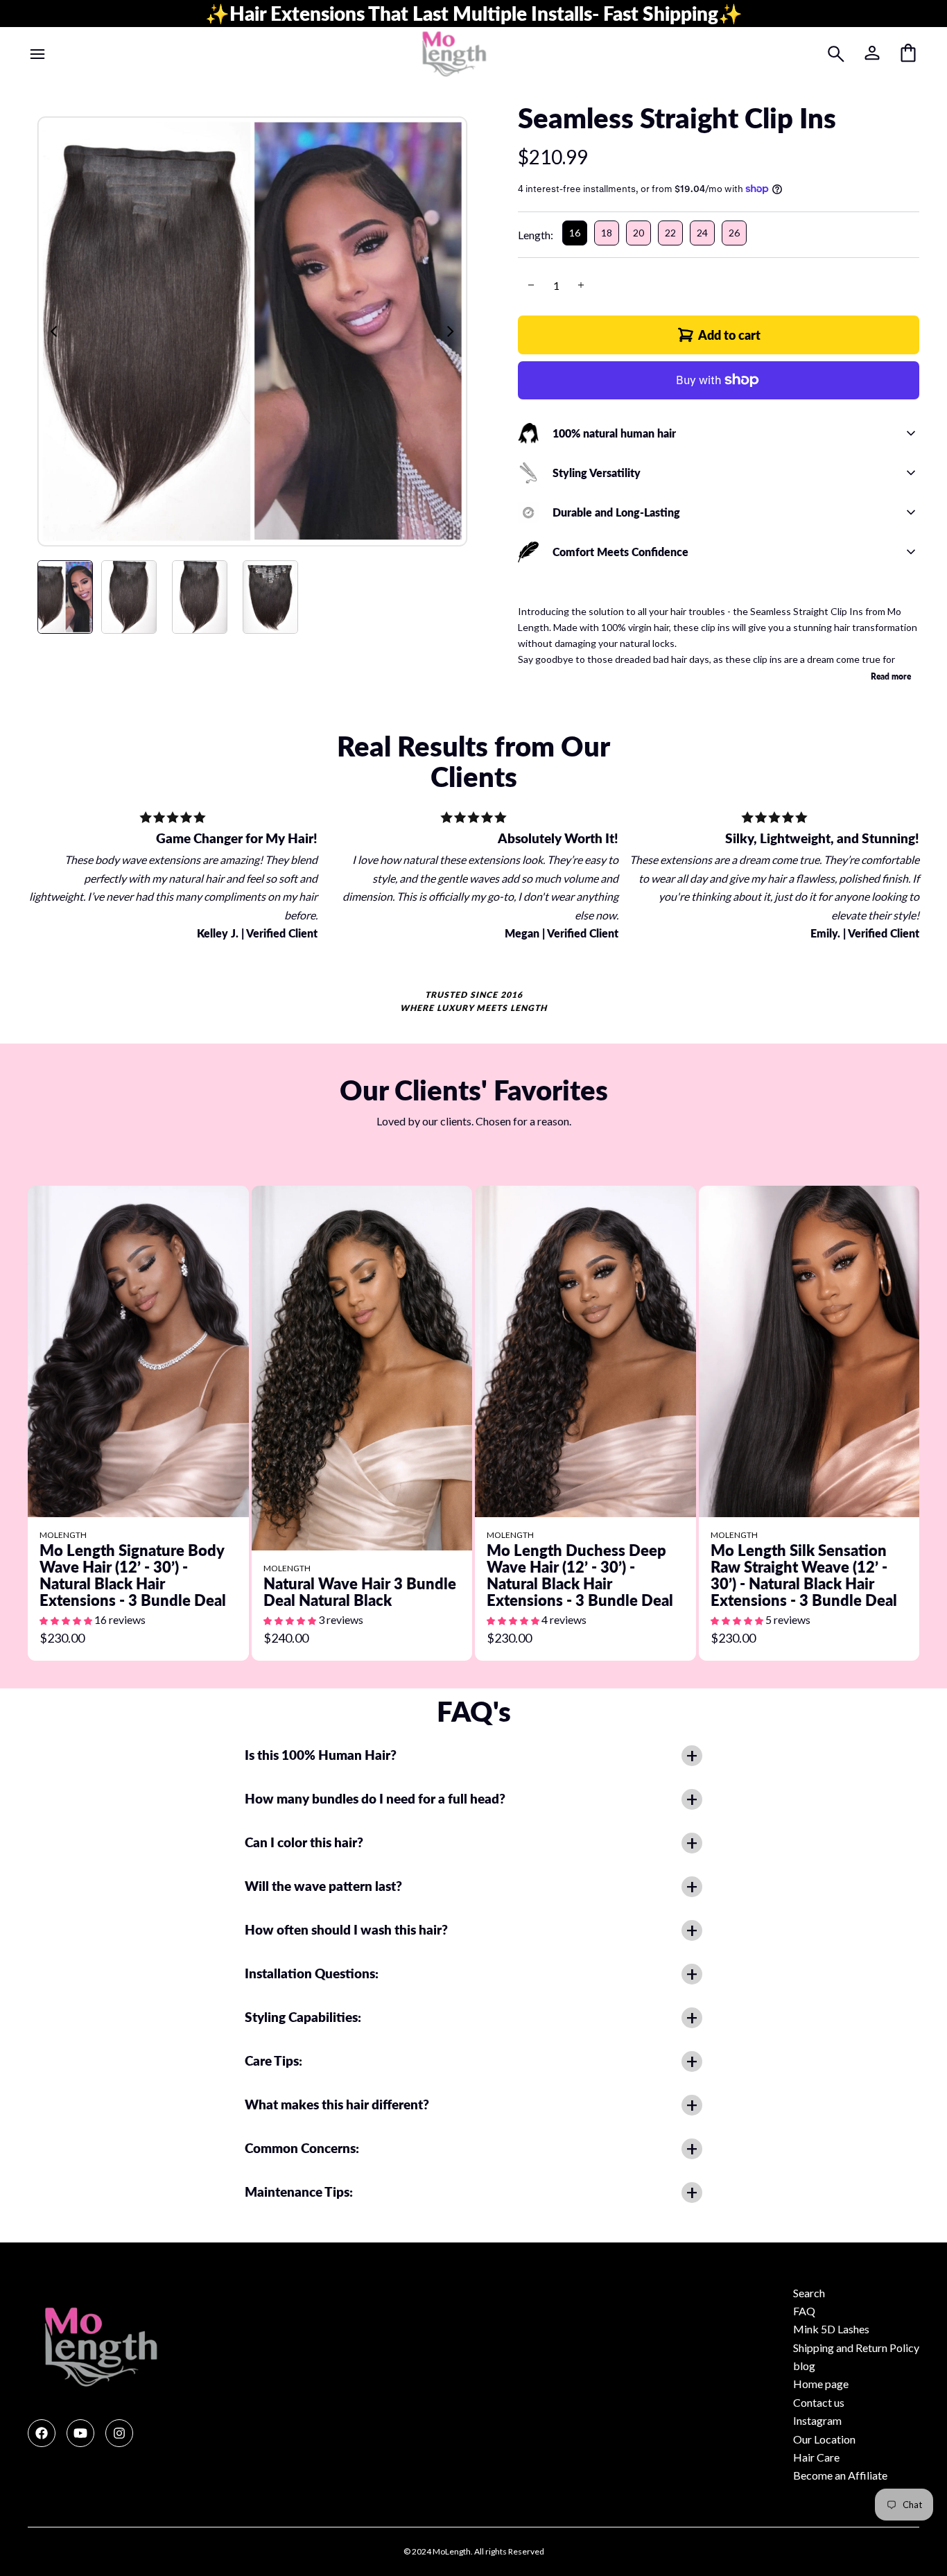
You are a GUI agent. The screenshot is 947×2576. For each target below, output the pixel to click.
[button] (67, 1619)
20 (638, 233)
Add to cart (729, 335)
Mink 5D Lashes (831, 2329)
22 (670, 233)
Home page (821, 2384)
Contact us (819, 2402)
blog (804, 2366)
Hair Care (816, 2457)
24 (702, 233)
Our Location (824, 2439)
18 (607, 233)
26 (734, 233)
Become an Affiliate (840, 2475)
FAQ (804, 2311)
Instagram (817, 2420)
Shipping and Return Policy (856, 2348)
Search (809, 2293)
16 (575, 233)
